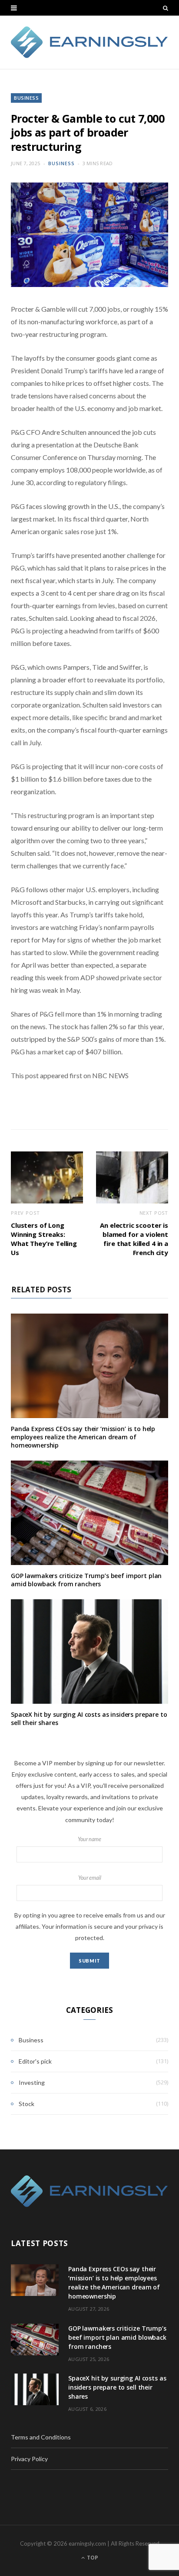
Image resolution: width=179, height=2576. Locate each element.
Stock (27, 2104)
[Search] (166, 8)
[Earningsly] (89, 42)
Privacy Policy (29, 2459)
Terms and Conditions (41, 2437)
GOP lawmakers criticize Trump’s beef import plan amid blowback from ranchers (86, 1580)
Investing (32, 2082)
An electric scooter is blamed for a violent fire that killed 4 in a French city (134, 1239)
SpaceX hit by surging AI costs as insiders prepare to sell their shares (89, 1718)
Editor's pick (35, 2061)
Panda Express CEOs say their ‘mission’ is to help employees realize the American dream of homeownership (83, 1437)
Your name (89, 1839)
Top (92, 2558)
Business (26, 98)
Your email (90, 1878)
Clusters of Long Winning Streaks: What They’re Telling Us (44, 1239)
